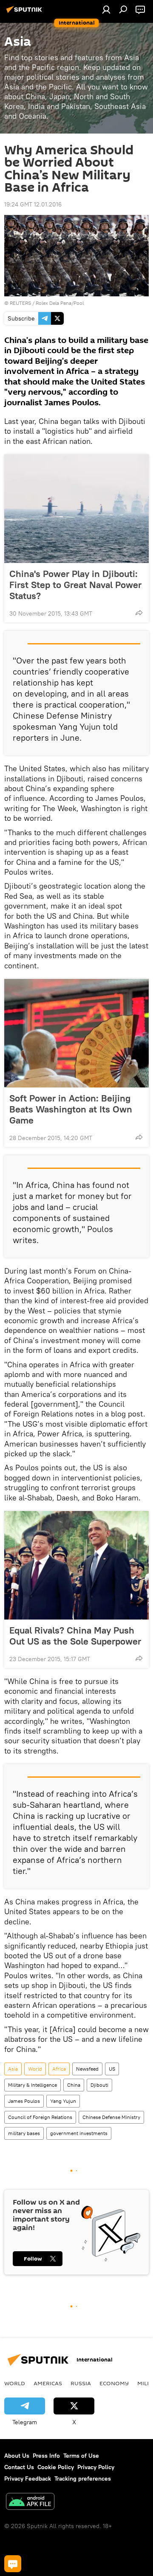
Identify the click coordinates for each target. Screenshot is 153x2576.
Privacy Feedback (28, 2478)
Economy (114, 2383)
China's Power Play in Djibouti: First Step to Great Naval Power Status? (75, 585)
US (112, 2069)
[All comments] (13, 2564)
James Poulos (24, 2101)
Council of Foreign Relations (40, 2117)
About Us (17, 2456)
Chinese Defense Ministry (111, 2117)
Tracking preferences (83, 2478)
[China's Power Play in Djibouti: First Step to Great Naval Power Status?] (76, 509)
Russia (81, 2383)
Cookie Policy (56, 2467)
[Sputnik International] (25, 13)
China (74, 2085)
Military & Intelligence (33, 2085)
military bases (24, 2133)
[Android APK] (30, 2502)
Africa (59, 2069)
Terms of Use (81, 2456)
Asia (13, 2069)
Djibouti (99, 2085)
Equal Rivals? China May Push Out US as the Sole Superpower (75, 1636)
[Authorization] (106, 9)
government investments (79, 2133)
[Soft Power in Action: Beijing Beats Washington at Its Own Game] (76, 1033)
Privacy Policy (96, 2467)
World (35, 2069)
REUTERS (20, 303)
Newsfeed (87, 2069)
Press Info (46, 2456)
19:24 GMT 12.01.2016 (33, 204)
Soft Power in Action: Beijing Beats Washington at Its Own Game (71, 1109)
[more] (139, 613)
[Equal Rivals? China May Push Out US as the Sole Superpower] (76, 1565)
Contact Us (19, 2467)
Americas (48, 2383)
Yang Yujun (63, 2101)
